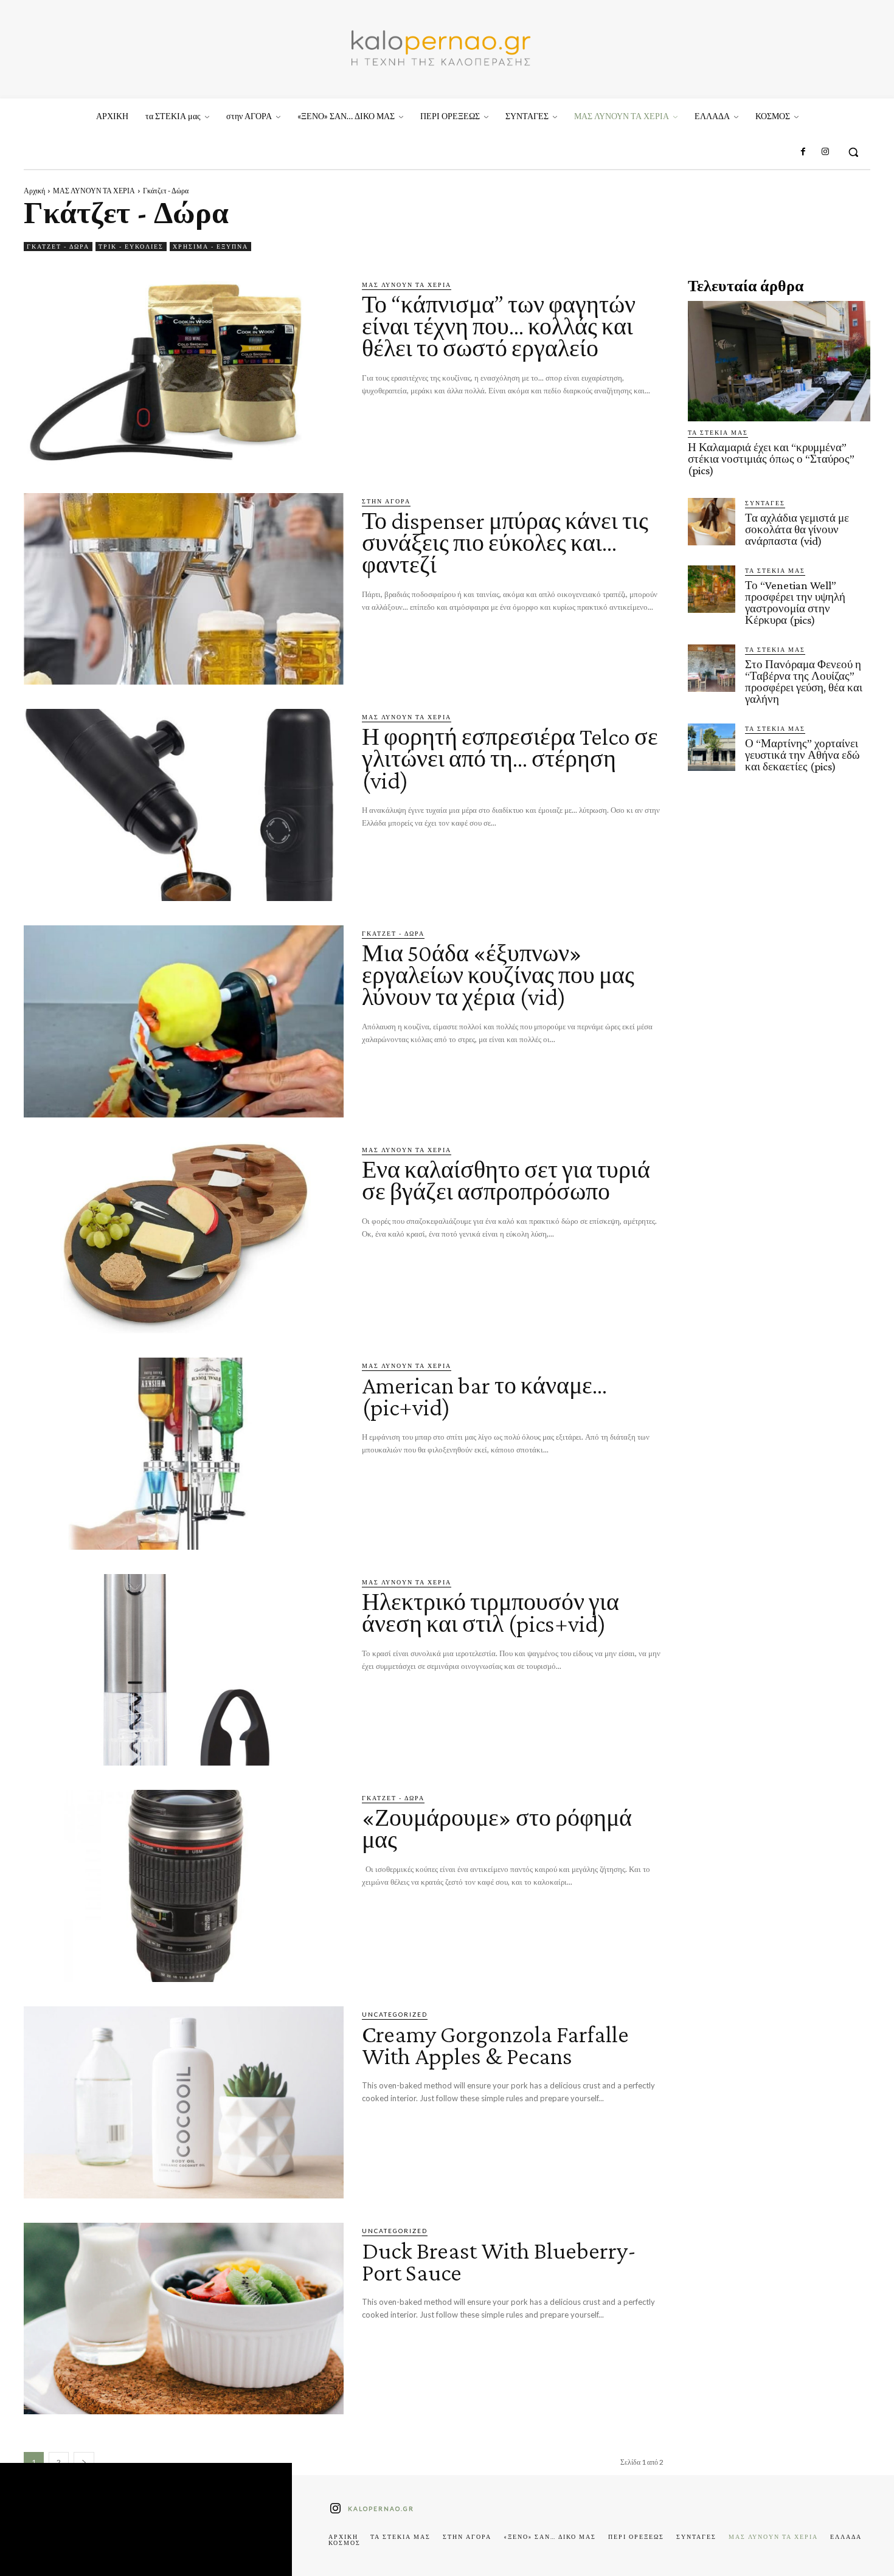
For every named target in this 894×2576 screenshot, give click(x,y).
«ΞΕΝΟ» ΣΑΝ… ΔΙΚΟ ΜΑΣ (550, 2536)
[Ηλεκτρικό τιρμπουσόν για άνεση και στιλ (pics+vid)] (184, 1670)
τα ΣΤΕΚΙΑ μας (718, 432)
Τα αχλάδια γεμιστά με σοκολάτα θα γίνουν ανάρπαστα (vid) (797, 529)
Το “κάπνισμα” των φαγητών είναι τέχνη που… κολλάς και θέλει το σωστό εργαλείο (499, 326)
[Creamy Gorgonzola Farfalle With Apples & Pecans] (184, 2102)
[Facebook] (803, 152)
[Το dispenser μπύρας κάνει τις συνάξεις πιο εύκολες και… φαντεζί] (184, 589)
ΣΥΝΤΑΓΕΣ (765, 503)
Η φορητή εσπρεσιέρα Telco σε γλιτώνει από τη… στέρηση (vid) (510, 758)
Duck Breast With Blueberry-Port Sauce (499, 2261)
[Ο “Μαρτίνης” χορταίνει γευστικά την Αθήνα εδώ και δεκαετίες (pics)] (712, 747)
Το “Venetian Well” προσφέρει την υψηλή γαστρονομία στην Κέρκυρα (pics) (795, 603)
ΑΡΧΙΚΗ (343, 2536)
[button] (853, 152)
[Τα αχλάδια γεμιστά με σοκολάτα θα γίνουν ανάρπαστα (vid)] (712, 522)
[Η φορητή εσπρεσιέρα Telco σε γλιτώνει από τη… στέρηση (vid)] (184, 805)
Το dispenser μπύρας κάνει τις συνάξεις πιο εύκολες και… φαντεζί (505, 543)
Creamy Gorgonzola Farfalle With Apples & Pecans (495, 2045)
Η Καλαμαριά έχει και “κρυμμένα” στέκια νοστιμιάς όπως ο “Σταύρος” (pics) (771, 459)
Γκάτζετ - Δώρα (58, 246)
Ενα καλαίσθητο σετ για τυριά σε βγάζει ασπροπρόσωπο (506, 1180)
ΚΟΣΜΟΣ (345, 2543)
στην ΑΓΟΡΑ (386, 501)
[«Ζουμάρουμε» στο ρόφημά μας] (184, 1886)
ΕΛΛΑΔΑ (846, 2536)
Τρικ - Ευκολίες (131, 246)
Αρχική (34, 191)
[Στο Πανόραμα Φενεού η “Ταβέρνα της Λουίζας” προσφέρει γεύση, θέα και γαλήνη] (712, 668)
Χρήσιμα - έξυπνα (210, 246)
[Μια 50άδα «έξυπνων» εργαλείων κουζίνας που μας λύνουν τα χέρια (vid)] (184, 1021)
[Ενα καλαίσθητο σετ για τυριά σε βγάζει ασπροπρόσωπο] (184, 1238)
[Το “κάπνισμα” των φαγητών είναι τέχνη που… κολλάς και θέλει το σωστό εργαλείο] (184, 373)
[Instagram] (825, 152)
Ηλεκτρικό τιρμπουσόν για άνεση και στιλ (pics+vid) (490, 1613)
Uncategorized (395, 2014)
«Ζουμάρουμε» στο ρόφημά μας (497, 1828)
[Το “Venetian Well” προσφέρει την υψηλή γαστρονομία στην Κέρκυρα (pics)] (712, 589)
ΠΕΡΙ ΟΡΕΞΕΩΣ (636, 2536)
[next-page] (84, 2462)
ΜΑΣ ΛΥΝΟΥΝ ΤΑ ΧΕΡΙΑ (94, 191)
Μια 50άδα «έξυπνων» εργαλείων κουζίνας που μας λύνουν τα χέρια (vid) (498, 975)
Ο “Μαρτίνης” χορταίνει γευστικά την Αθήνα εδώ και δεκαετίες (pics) (802, 755)
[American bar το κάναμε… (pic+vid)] (184, 1454)
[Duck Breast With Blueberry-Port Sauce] (184, 2319)
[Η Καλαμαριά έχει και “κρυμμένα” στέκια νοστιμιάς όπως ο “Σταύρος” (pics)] (779, 361)
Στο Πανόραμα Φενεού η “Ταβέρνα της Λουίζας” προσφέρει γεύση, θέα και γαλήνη (804, 682)
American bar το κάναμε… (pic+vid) (484, 1396)
